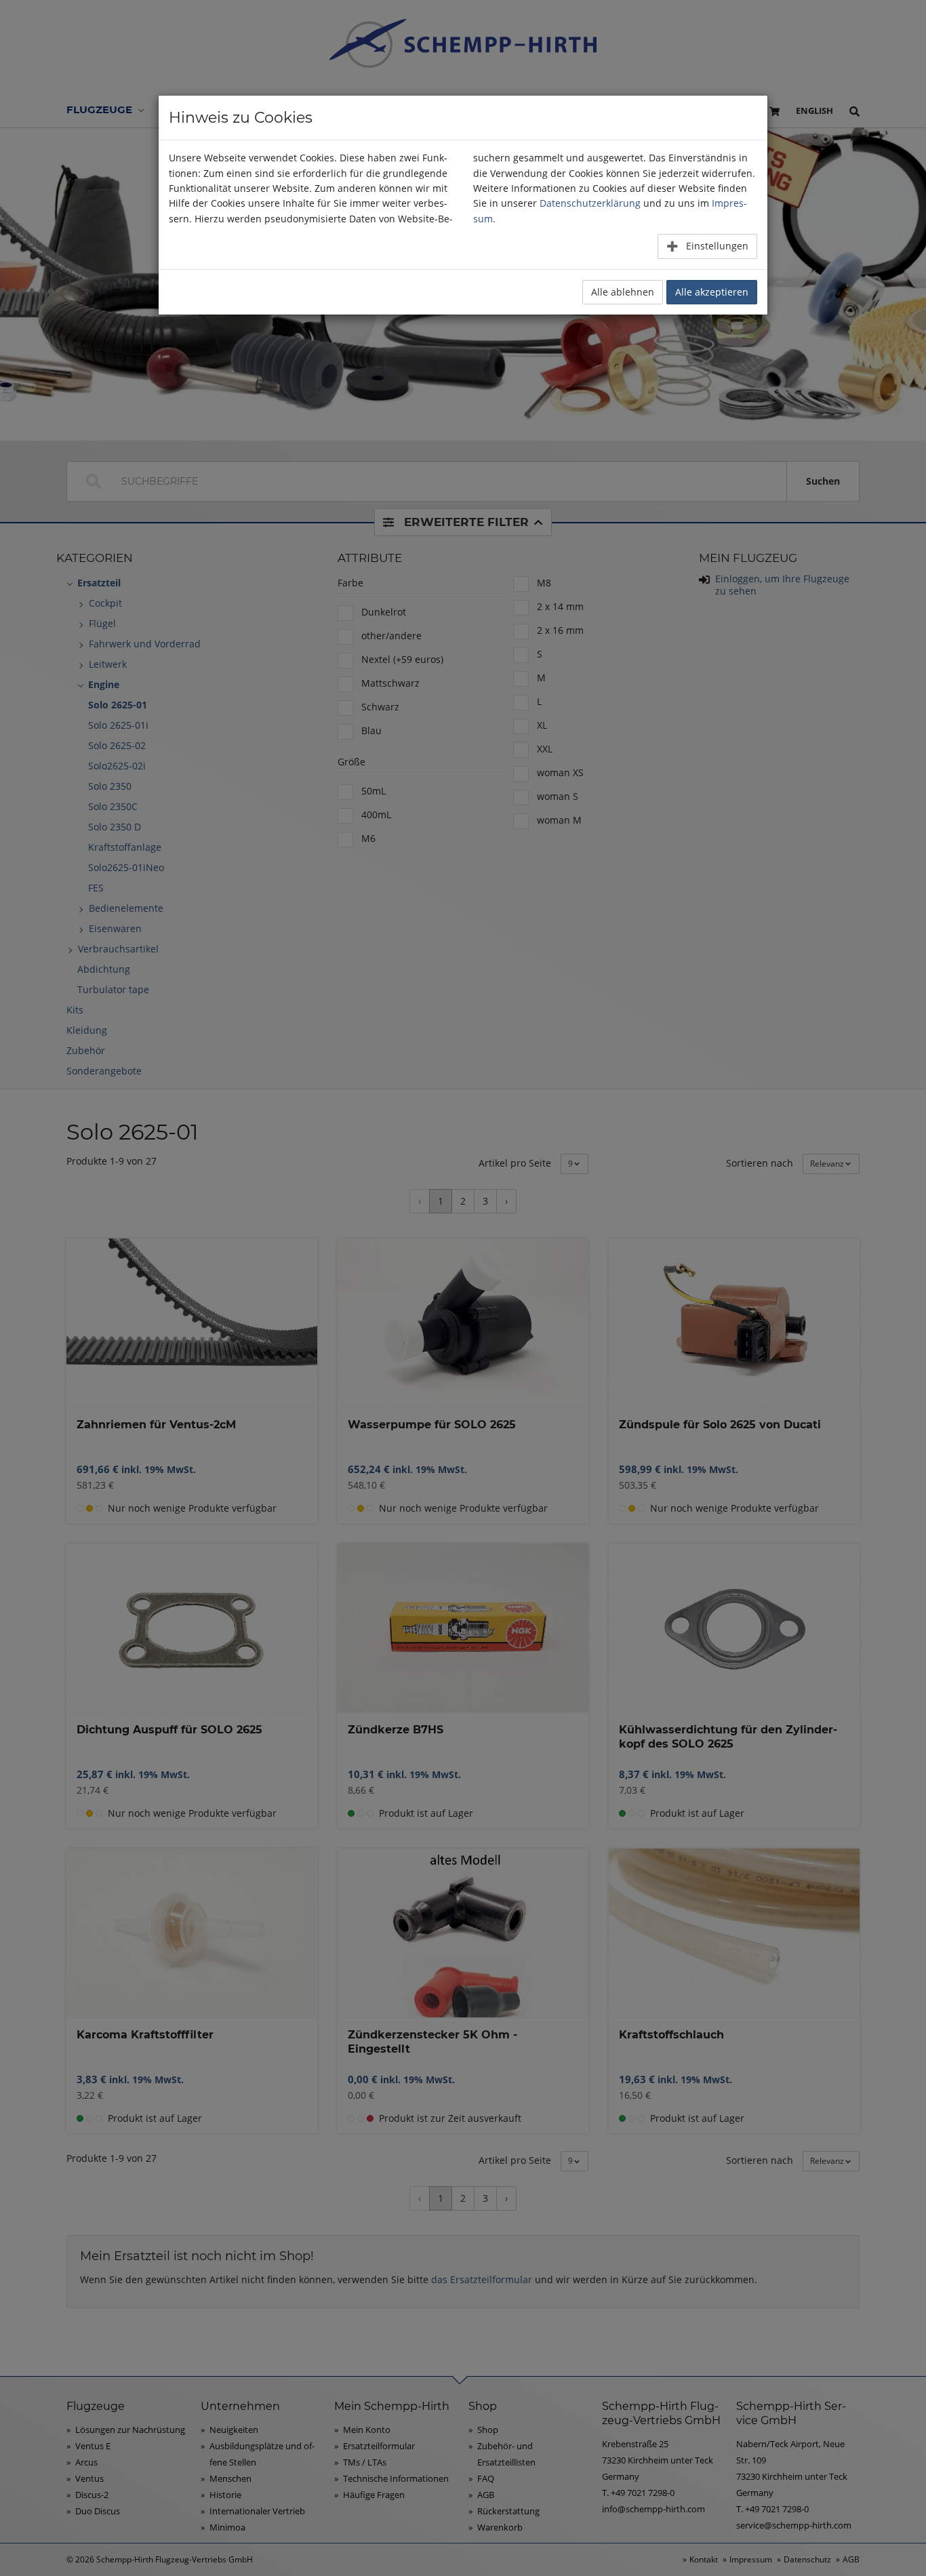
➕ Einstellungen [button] (707, 246)
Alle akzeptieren (712, 292)
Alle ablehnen (623, 292)
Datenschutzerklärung (590, 203)
